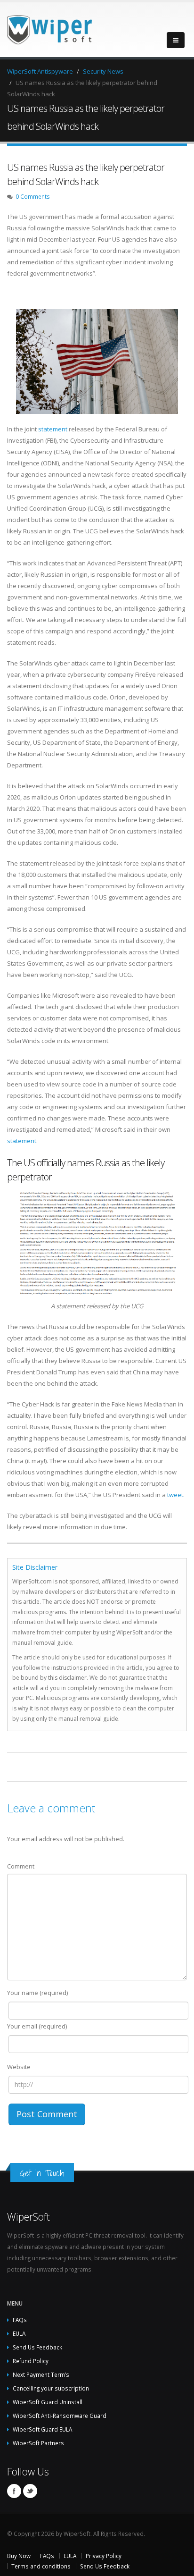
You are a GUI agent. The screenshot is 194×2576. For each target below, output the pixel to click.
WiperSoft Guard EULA (42, 2429)
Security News (103, 71)
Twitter (30, 2491)
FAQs (20, 2320)
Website (19, 2067)
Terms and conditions (41, 2566)
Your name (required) (37, 1993)
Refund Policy (31, 2361)
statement (53, 429)
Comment (21, 1866)
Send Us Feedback (37, 2347)
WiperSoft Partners (38, 2443)
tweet (175, 1495)
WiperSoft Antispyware (40, 71)
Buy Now (19, 2556)
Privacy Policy (104, 2556)
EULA (19, 2333)
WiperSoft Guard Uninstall (48, 2402)
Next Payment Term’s (41, 2374)
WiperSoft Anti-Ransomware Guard (60, 2416)
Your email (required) (37, 2026)
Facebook (14, 2491)
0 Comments (33, 196)
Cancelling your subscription (51, 2388)
